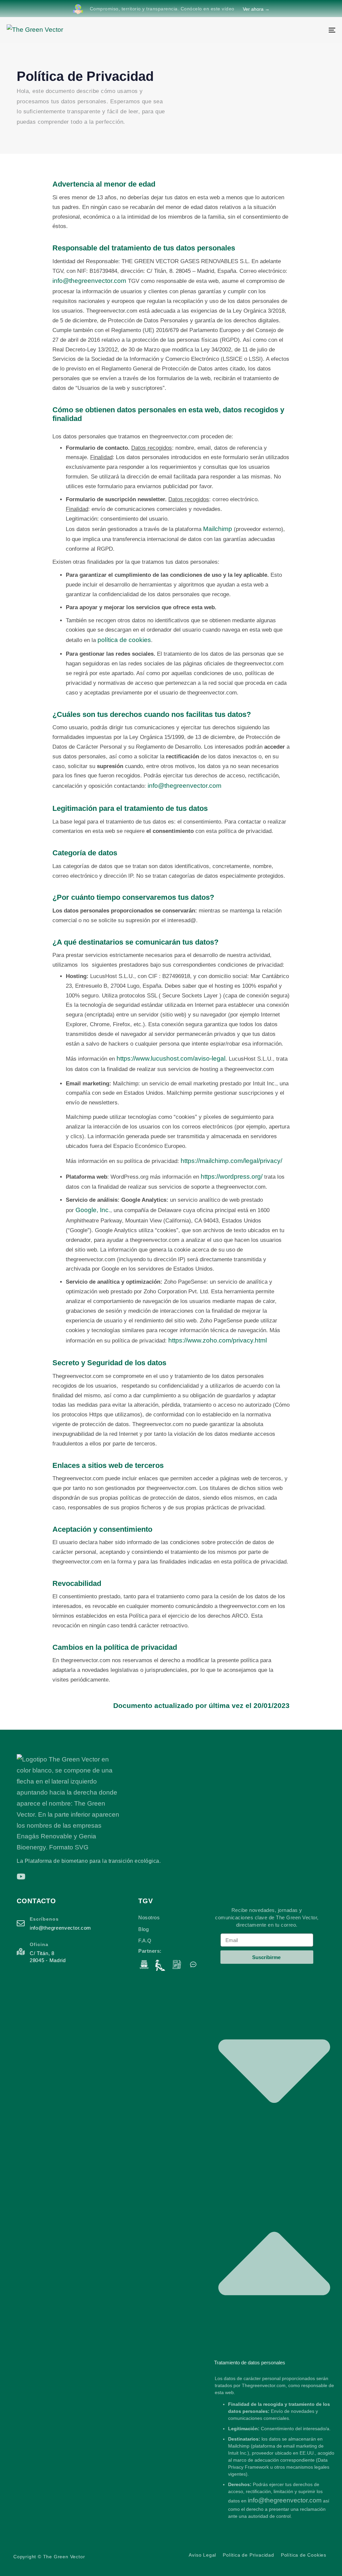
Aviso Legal (202, 2555)
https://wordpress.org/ (232, 1176)
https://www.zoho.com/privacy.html (218, 1340)
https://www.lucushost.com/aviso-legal (171, 1058)
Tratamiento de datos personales (250, 2363)
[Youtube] (21, 1876)
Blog (143, 1929)
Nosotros (149, 1917)
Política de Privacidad (248, 2555)
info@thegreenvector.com (89, 281)
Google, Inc (92, 1210)
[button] (274, 2163)
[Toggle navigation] (281, 30)
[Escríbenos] (74, 1925)
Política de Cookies (304, 2555)
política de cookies (124, 640)
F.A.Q (145, 1941)
